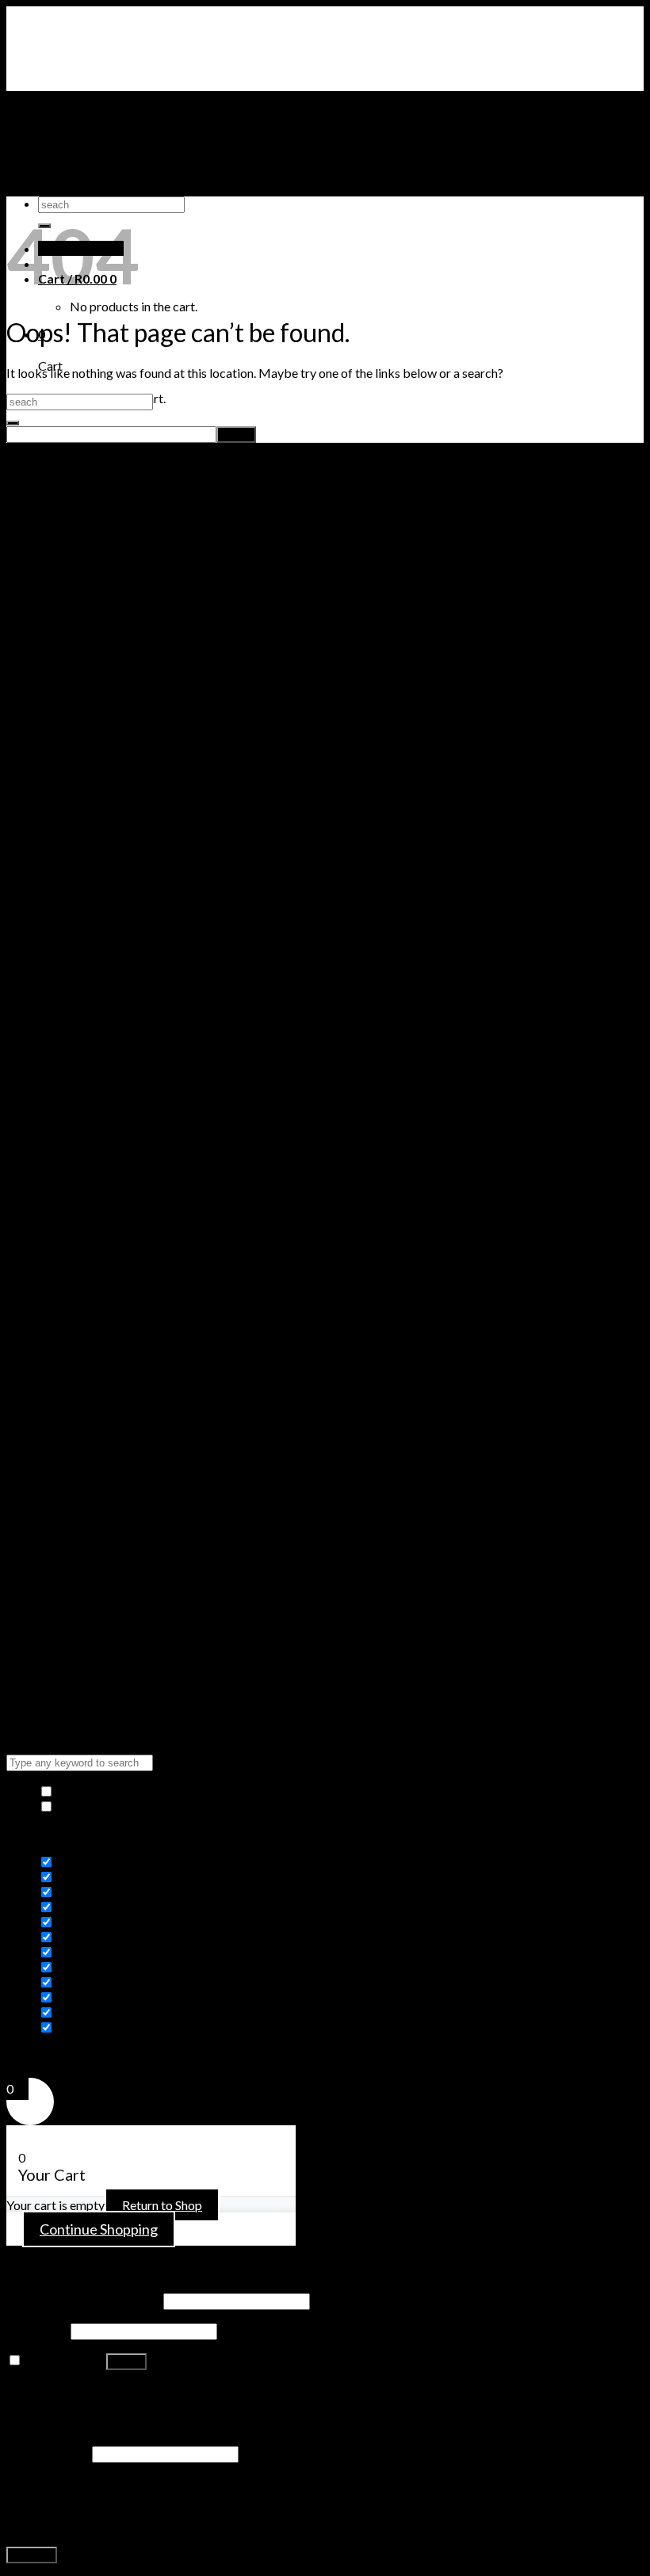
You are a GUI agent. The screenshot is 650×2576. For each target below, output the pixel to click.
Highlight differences (113, 1806)
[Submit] (13, 423)
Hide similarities (99, 1791)
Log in (126, 2362)
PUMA (57, 174)
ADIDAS (61, 189)
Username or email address (84, 2300)
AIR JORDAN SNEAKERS (108, 129)
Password (37, 2330)
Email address (48, 2453)
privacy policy (259, 2526)
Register (32, 2555)
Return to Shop (162, 2205)
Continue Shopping (99, 2229)
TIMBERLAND (79, 159)
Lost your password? (62, 2390)
